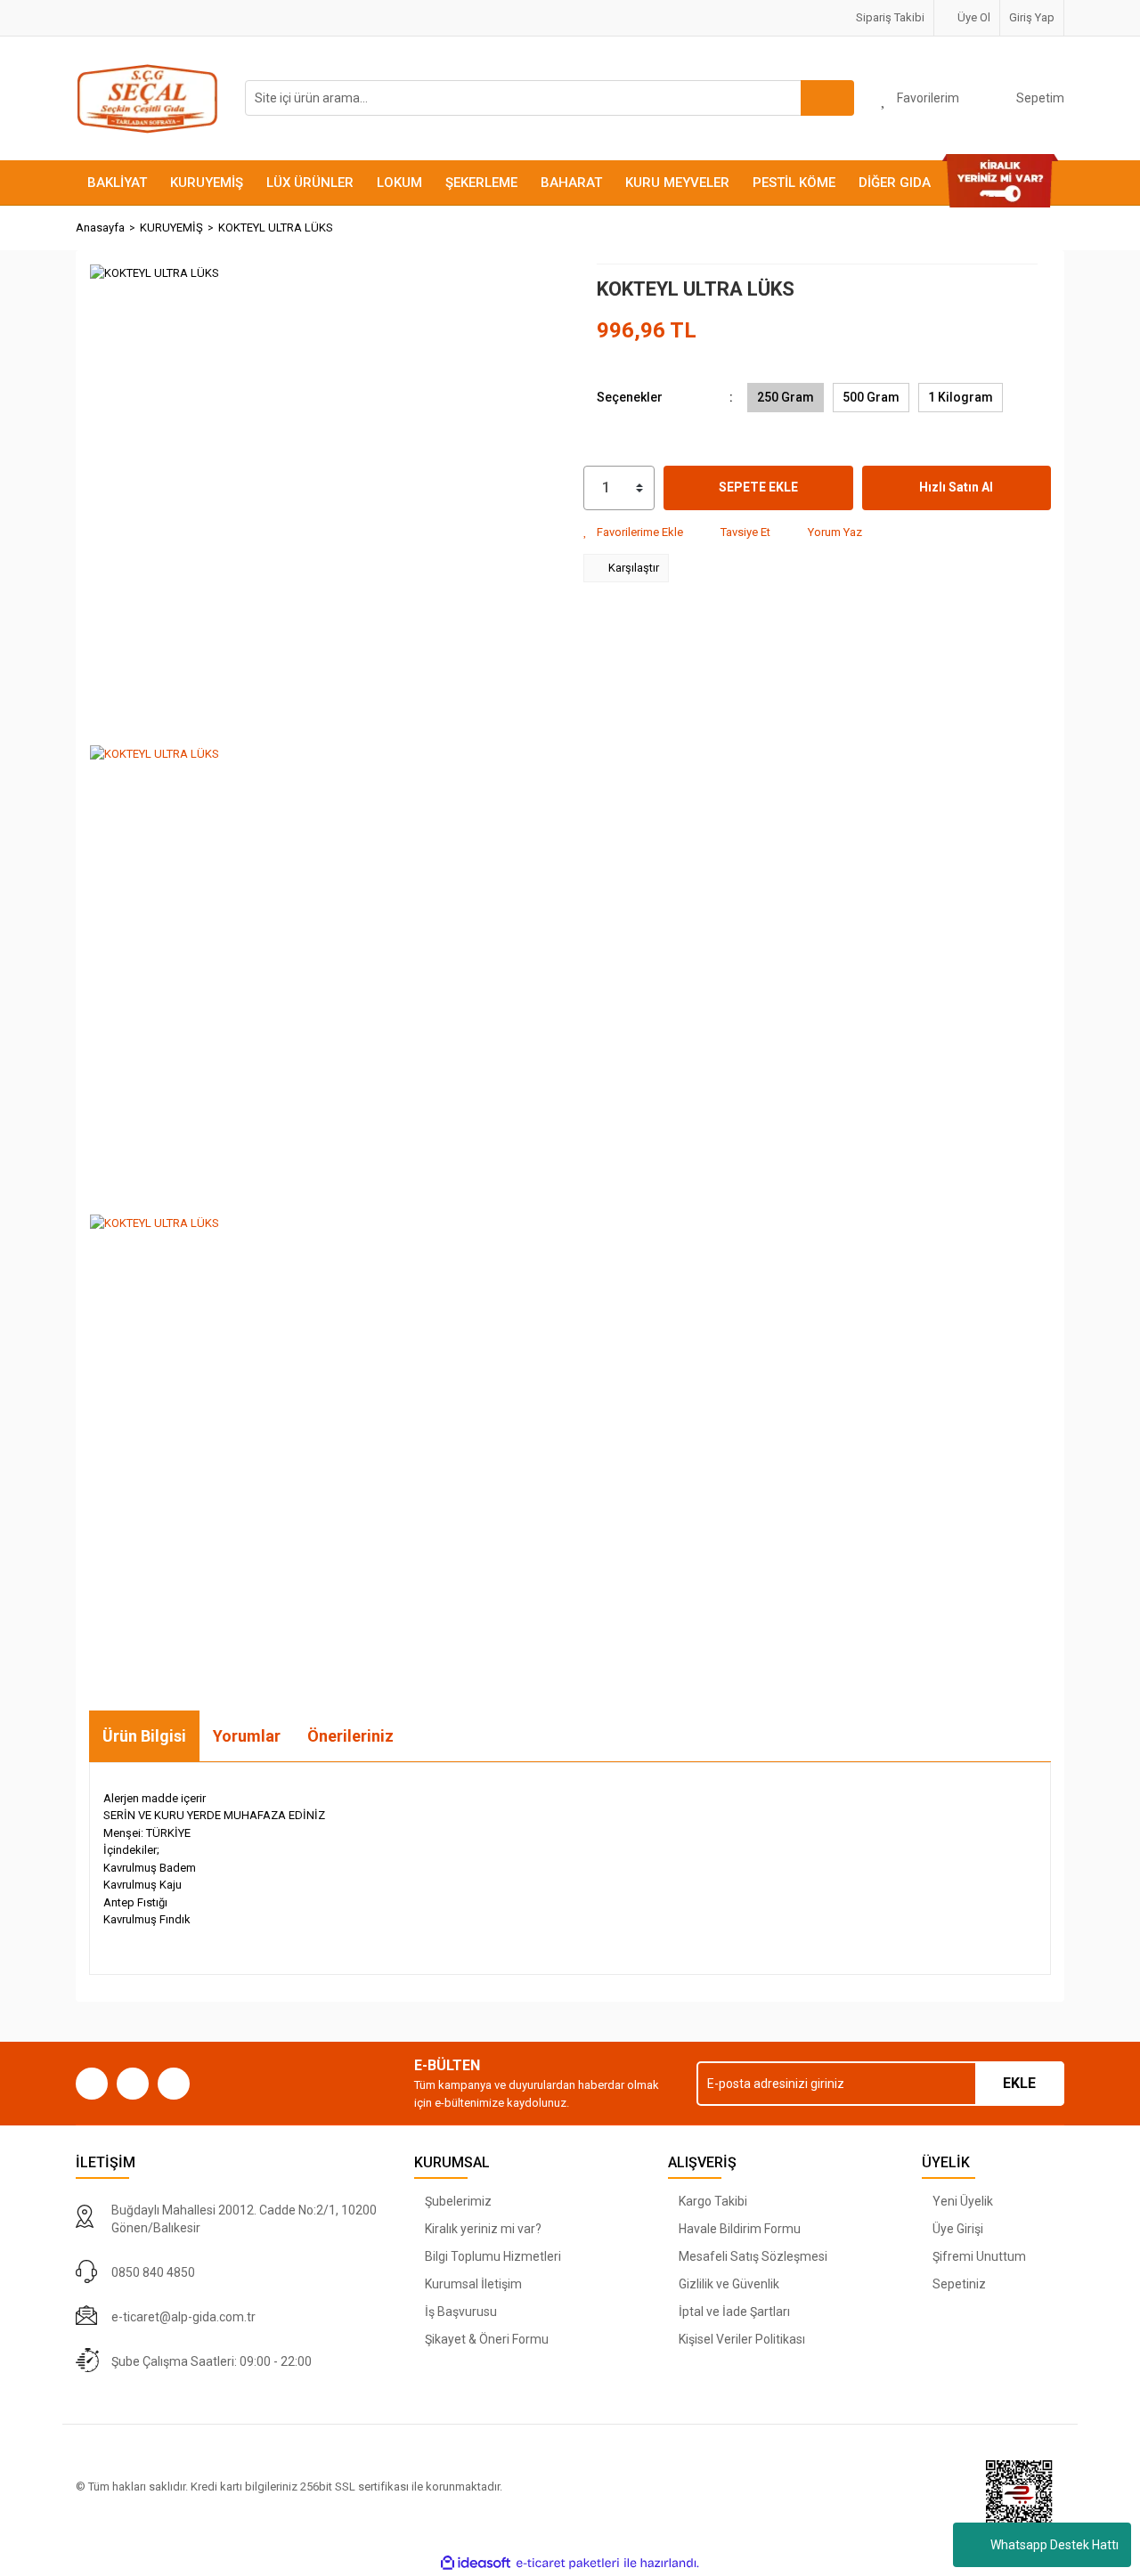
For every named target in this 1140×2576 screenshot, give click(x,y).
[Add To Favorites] (633, 532)
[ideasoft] (476, 2564)
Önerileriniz (350, 1736)
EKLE (1019, 2083)
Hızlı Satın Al (956, 487)
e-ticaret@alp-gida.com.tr (183, 2317)
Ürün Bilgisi (144, 1736)
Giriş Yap (1032, 17)
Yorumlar (247, 1736)
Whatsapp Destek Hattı (1054, 2545)
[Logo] (147, 98)
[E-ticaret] (568, 2564)
